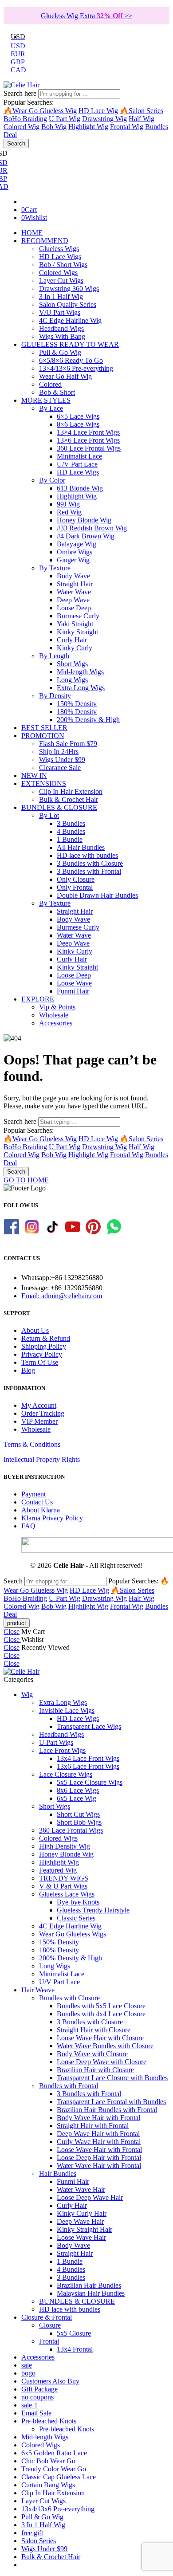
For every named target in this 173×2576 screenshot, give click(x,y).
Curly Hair (72, 640)
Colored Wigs (58, 273)
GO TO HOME (26, 1180)
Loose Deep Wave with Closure (102, 2062)
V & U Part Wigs (63, 1886)
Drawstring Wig (104, 119)
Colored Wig (22, 127)
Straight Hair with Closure (94, 2030)
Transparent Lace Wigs (89, 1726)
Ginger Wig (73, 560)
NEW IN (34, 776)
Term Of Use (40, 1362)
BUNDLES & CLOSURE (59, 807)
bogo (28, 2373)
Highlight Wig (88, 127)
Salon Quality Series (68, 304)
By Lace (51, 408)
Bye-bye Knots (78, 1902)
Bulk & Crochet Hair (69, 799)
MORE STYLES (46, 400)
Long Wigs (72, 680)
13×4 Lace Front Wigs (88, 432)
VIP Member (39, 1421)
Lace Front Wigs (62, 1750)
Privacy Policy (42, 1354)
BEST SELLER (44, 728)
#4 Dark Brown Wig (86, 536)
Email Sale (36, 2413)
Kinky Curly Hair (82, 2213)
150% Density (77, 704)
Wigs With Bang (62, 336)
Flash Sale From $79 (68, 744)
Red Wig (69, 512)
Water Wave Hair (81, 2189)
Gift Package (39, 2389)
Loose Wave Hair (81, 2237)
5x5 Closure (74, 2333)
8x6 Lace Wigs (78, 1790)
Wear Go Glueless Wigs (73, 1934)
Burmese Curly (78, 616)
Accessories (56, 1023)
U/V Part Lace (77, 464)
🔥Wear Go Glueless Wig (40, 111)
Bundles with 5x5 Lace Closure (101, 2006)
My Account (39, 1405)
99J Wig (68, 504)
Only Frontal (75, 887)
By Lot (49, 815)
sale (27, 2365)
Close (12, 1632)
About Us (35, 1330)
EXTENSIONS (44, 783)
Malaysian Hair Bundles (91, 2293)
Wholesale (54, 1015)
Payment (33, 1494)
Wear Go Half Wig (65, 376)
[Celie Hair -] (22, 85)
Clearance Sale (60, 768)
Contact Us (37, 1502)
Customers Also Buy (50, 2381)
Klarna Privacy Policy (52, 1518)
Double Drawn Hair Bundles (97, 895)
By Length (54, 656)
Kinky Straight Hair (85, 2229)
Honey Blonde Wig (84, 520)
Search (16, 143)
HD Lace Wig (98, 111)
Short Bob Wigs (79, 1822)
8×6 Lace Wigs (78, 424)
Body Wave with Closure (92, 2054)
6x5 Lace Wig (77, 1798)
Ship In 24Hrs (59, 752)
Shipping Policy (44, 1346)
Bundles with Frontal (69, 2086)
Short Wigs (72, 664)
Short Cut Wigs (78, 1814)
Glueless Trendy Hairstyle (93, 1910)
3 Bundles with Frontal (89, 871)
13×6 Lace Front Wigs (88, 440)
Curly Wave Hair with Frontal (99, 2142)
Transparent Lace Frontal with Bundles (111, 2102)
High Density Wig (65, 1846)
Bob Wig (54, 127)
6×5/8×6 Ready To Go (71, 360)
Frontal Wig (127, 127)
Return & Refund (46, 1338)
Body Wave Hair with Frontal (98, 2118)
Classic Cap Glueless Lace (59, 2477)
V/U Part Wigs (60, 312)
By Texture (55, 568)
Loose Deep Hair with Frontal (99, 2158)
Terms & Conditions (32, 1444)
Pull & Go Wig (60, 352)
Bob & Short (57, 392)
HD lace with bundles (87, 855)
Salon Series (39, 2541)
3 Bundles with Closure (90, 863)
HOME (32, 233)
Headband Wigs (61, 328)
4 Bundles (71, 831)
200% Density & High (88, 720)
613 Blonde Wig (80, 488)
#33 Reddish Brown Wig (92, 528)
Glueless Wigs (59, 249)
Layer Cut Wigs (61, 281)
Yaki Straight (75, 624)
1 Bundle (70, 839)
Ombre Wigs (75, 552)
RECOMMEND (45, 241)
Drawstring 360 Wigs (69, 289)
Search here (21, 93)
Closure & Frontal (47, 2317)
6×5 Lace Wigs (78, 416)
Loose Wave (74, 983)
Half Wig (142, 119)
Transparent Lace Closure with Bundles (112, 2078)
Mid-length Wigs (80, 672)
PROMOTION (43, 736)
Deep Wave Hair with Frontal (98, 2134)
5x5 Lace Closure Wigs (90, 1782)
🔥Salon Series (142, 111)
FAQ (28, 1526)
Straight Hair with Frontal (93, 2126)
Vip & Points (57, 1007)
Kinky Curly (75, 648)
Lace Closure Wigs (66, 1774)
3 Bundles (71, 823)
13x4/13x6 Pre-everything (58, 2509)
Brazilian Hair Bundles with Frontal (107, 2110)
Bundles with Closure (69, 1998)
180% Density (77, 712)
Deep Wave (73, 600)
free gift (32, 2533)
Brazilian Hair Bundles (89, 2285)
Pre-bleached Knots (49, 2421)
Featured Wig (58, 1870)
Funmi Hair (73, 991)
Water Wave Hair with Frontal (99, 2166)
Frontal (49, 2341)
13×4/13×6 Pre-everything (76, 368)
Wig (27, 1694)
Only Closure (76, 879)
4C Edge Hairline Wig (70, 320)
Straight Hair (75, 584)
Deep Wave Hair (80, 2221)
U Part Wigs (56, 1742)
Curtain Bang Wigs (48, 2485)
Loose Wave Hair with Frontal (99, 2150)
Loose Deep (74, 608)
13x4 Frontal (75, 2349)
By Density (55, 696)
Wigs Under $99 (62, 760)
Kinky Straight (77, 632)
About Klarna (41, 1510)
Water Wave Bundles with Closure (105, 2046)
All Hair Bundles (81, 847)
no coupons (37, 2397)
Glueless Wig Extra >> (86, 16)
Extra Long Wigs (81, 688)
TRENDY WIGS (64, 1878)
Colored (50, 384)
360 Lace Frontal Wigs (89, 448)
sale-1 (29, 2405)
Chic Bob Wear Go (48, 2461)
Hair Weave (38, 1990)
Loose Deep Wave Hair (90, 2197)
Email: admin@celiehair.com (62, 1296)
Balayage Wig (77, 544)
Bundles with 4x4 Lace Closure (101, 2014)
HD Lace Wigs (60, 257)
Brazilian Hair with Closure (95, 2070)
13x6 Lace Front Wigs (88, 1766)
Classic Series (76, 1918)
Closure (50, 2325)
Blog (28, 1370)
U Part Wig (65, 119)
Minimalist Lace (79, 456)
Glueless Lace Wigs (67, 1894)
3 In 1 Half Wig (61, 296)
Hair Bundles (58, 2173)
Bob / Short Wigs (63, 265)
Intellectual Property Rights (42, 1459)
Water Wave (74, 592)
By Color (52, 480)
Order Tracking (43, 1413)
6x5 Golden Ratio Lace (54, 2453)
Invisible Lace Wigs (67, 1710)
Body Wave (73, 576)
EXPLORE (38, 999)
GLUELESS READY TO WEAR (70, 344)
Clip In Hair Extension (71, 791)
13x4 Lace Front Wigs (88, 1758)
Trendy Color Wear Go (54, 2469)
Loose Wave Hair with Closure (100, 2038)
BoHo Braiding (25, 119)
